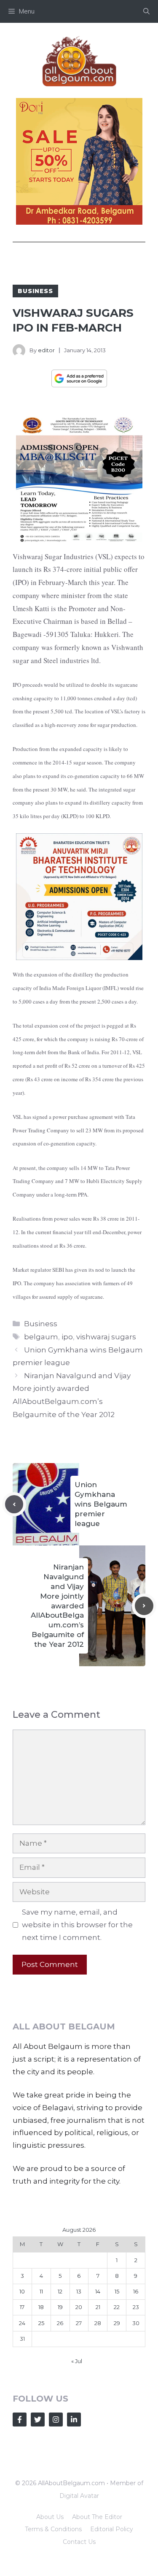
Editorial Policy (112, 2529)
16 (136, 2291)
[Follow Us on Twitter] (38, 2420)
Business (35, 291)
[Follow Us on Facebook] (20, 2420)
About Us (50, 2517)
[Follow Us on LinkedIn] (74, 2420)
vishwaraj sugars (106, 1337)
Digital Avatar (79, 2496)
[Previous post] (14, 1504)
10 (22, 2291)
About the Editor (97, 2517)
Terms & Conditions (53, 2529)
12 (60, 2291)
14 (98, 2291)
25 (41, 2323)
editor (46, 350)
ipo (67, 1337)
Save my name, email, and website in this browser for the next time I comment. (77, 1925)
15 (117, 2291)
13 (79, 2291)
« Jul (77, 2361)
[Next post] (144, 1606)
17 (22, 2307)
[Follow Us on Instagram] (56, 2420)
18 (41, 2307)
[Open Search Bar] (146, 11)
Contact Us (79, 2542)
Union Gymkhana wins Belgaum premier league (101, 1504)
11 (41, 2291)
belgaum (41, 1337)
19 (60, 2307)
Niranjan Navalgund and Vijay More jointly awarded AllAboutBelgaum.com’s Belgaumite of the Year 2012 (57, 1606)
